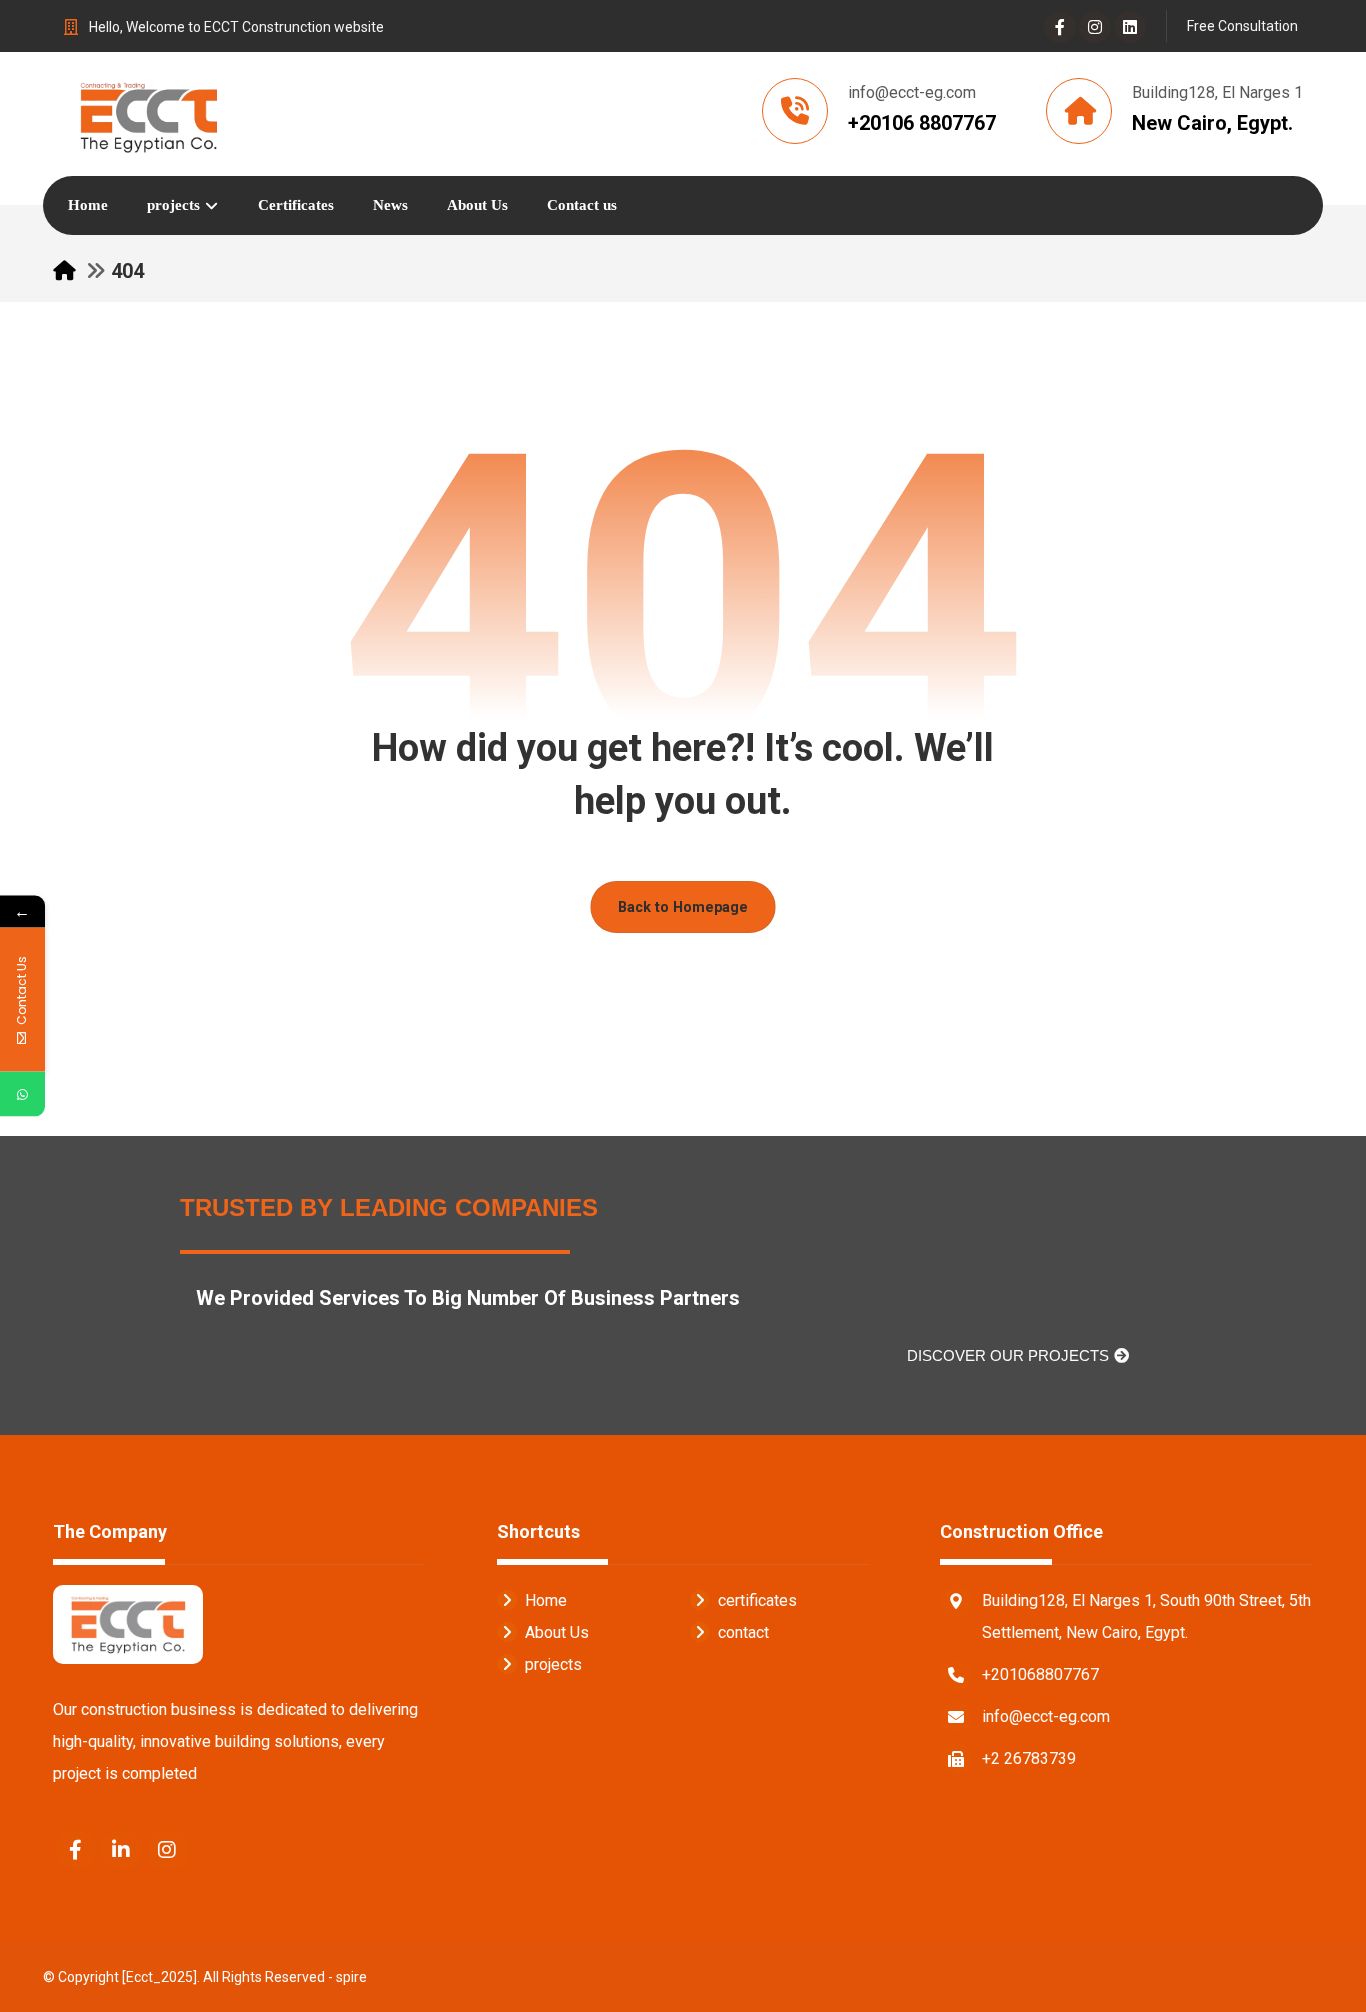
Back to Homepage (683, 906)
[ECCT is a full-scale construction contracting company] (148, 114)
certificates (757, 1600)
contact (743, 1632)
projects (553, 1664)
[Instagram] (1095, 27)
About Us (557, 1632)
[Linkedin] (1130, 27)
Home (546, 1600)
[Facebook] (1060, 27)
